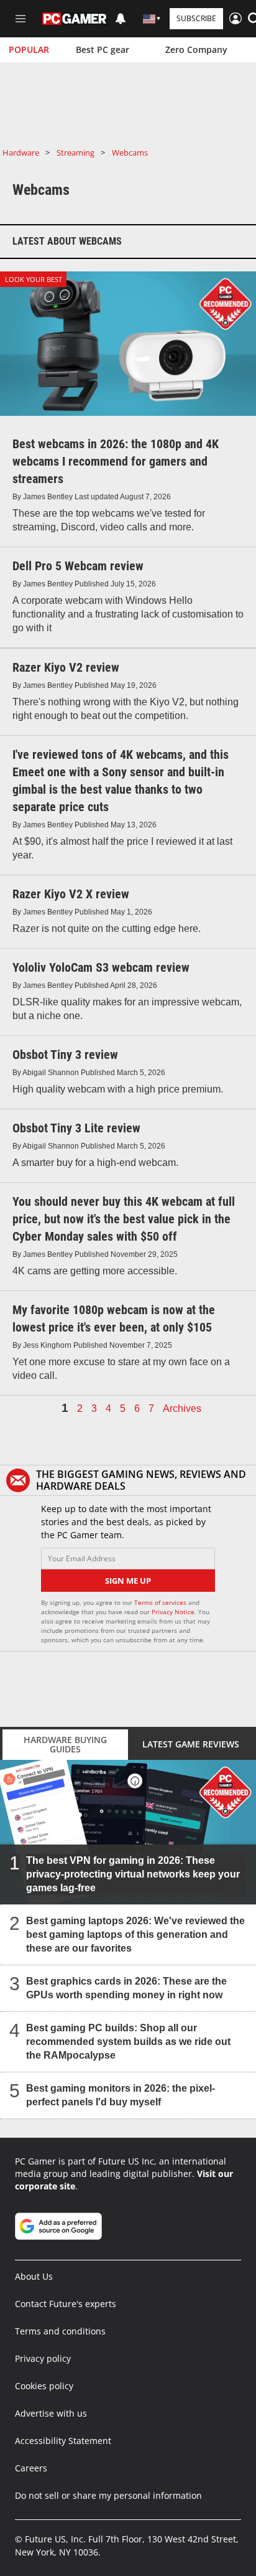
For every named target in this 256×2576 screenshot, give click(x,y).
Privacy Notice (173, 1612)
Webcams (130, 153)
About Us (34, 2276)
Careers (31, 2468)
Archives (182, 1409)
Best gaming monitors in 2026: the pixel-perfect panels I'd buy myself (121, 2095)
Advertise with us (51, 2413)
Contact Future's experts (66, 2304)
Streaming (75, 153)
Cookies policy (44, 2386)
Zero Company (196, 49)
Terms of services (161, 1602)
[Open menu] (21, 19)
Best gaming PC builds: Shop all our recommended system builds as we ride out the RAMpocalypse (128, 2042)
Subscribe (196, 18)
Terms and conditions (60, 2331)
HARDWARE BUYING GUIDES (65, 1744)
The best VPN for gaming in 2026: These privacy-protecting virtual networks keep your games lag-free (133, 1874)
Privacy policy (43, 2358)
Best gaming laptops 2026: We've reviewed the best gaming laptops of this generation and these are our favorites (135, 1934)
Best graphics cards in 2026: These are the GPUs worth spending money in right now (126, 1988)
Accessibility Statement (63, 2441)
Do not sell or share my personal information (108, 2495)
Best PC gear (103, 49)
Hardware (21, 153)
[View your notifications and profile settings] (121, 19)
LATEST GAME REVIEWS (191, 1744)
